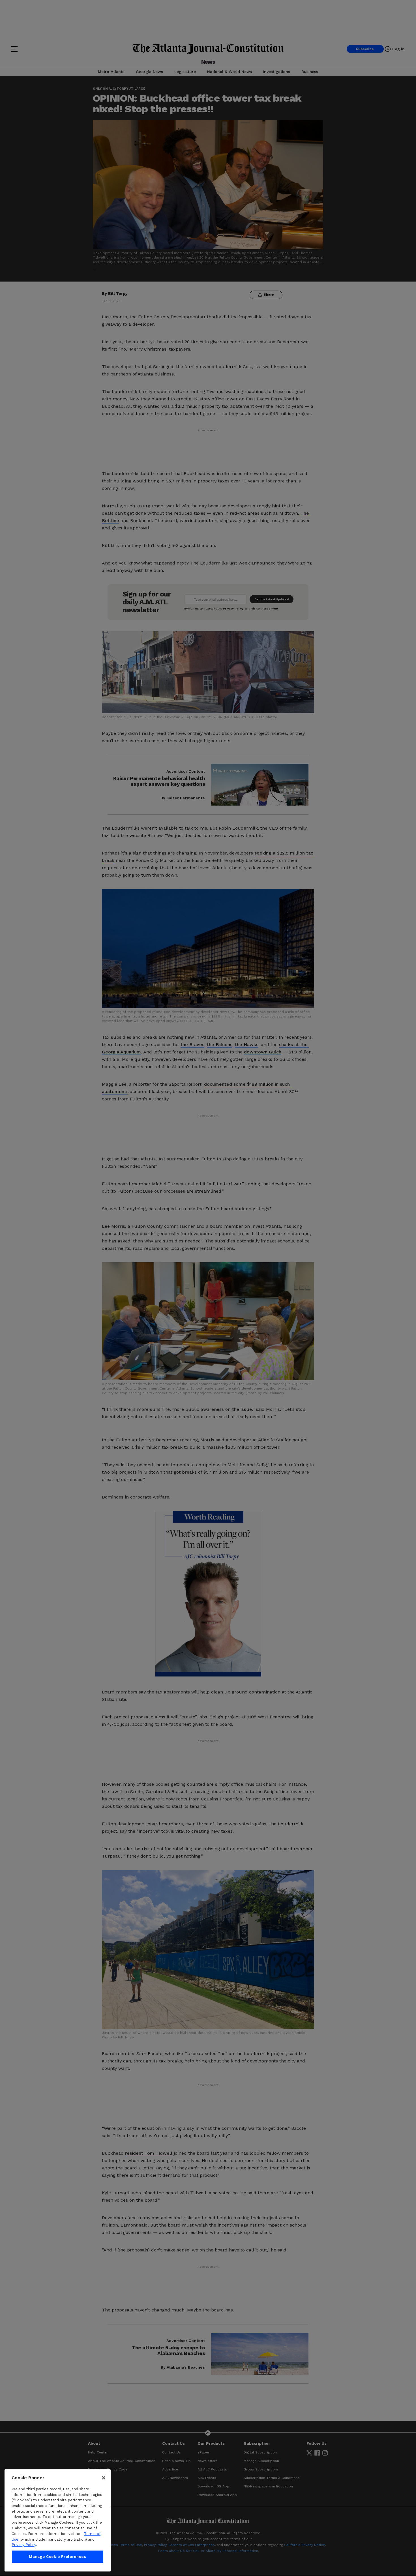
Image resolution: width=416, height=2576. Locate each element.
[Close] (104, 2478)
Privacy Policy (24, 2545)
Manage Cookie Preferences (57, 2557)
